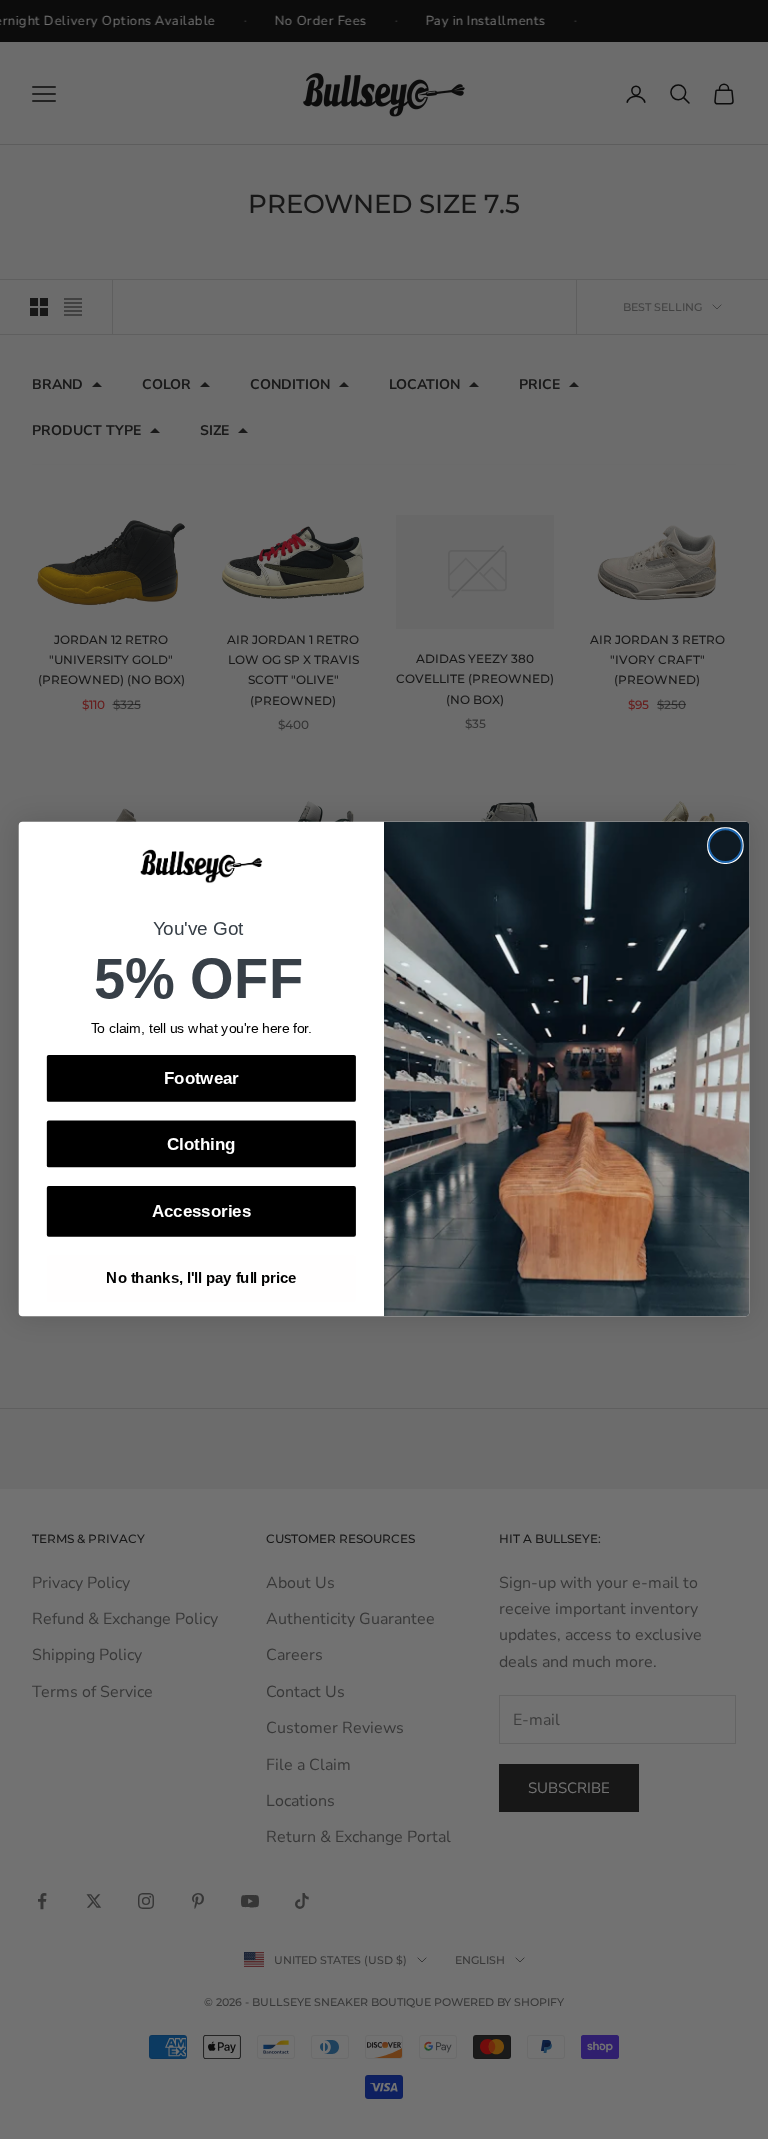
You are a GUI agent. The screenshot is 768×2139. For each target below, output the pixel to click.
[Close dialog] (725, 846)
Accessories (201, 1211)
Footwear (201, 1078)
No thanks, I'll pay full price (201, 1279)
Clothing (201, 1144)
